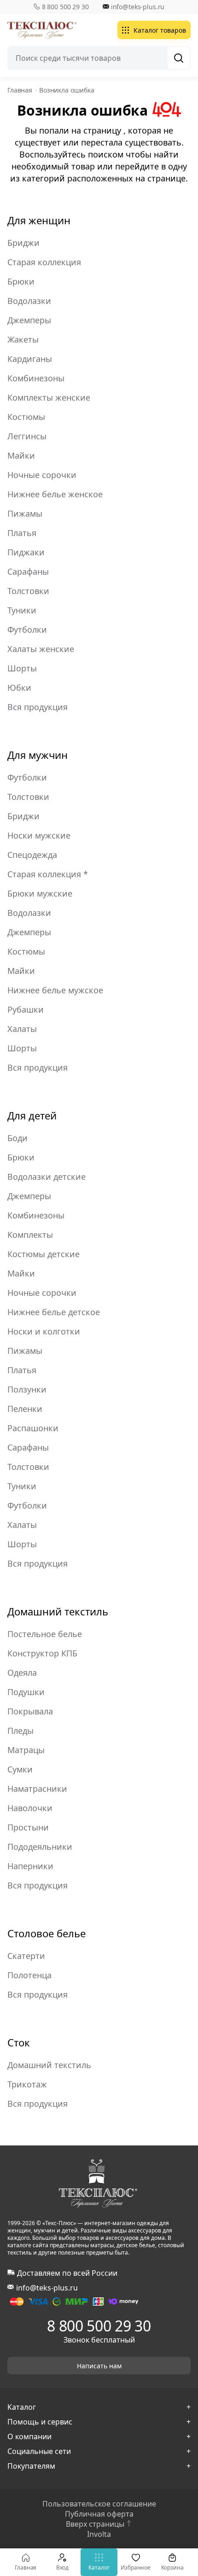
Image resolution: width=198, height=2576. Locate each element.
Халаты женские (41, 649)
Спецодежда (32, 855)
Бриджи (23, 243)
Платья (22, 533)
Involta (99, 2534)
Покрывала (30, 1711)
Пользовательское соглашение (99, 2504)
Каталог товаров (160, 30)
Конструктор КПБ (42, 1653)
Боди (17, 1138)
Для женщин (39, 220)
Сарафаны (28, 571)
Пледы (20, 1731)
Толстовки (28, 591)
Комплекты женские (49, 397)
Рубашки (26, 1009)
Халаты (22, 1029)
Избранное (136, 2567)
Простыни (28, 1827)
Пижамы (25, 513)
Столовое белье (47, 1933)
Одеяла (22, 1673)
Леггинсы (27, 436)
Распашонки (33, 1428)
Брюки (21, 281)
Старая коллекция (44, 262)
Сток (19, 2042)
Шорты (22, 668)
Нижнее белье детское (54, 1312)
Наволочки (30, 1808)
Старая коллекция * (48, 874)
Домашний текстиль (58, 1611)
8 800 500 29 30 (65, 7)
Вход (63, 2567)
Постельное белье (45, 1634)
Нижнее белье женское (55, 494)
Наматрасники (37, 1789)
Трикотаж (27, 2084)
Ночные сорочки (42, 475)
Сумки (20, 1769)
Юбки (19, 688)
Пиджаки (26, 552)
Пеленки (25, 1409)
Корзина (172, 2567)
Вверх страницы (95, 2524)
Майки (21, 455)
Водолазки (29, 301)
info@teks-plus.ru (138, 7)
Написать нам (99, 2366)
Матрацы (26, 1750)
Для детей (32, 1115)
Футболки (27, 629)
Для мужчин (38, 755)
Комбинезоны (36, 378)
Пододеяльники (40, 1847)
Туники (22, 610)
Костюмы (26, 417)
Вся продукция (38, 707)
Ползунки (27, 1389)
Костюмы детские (44, 1254)
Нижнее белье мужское (55, 990)
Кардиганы (30, 359)
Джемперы (29, 320)
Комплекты (30, 1235)
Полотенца (29, 1975)
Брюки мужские (40, 893)
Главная (26, 2567)
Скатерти (26, 1956)
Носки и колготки (44, 1331)
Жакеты (23, 339)
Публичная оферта (99, 2514)
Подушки (26, 1692)
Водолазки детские (47, 1177)
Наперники (30, 1866)
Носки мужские (39, 835)
